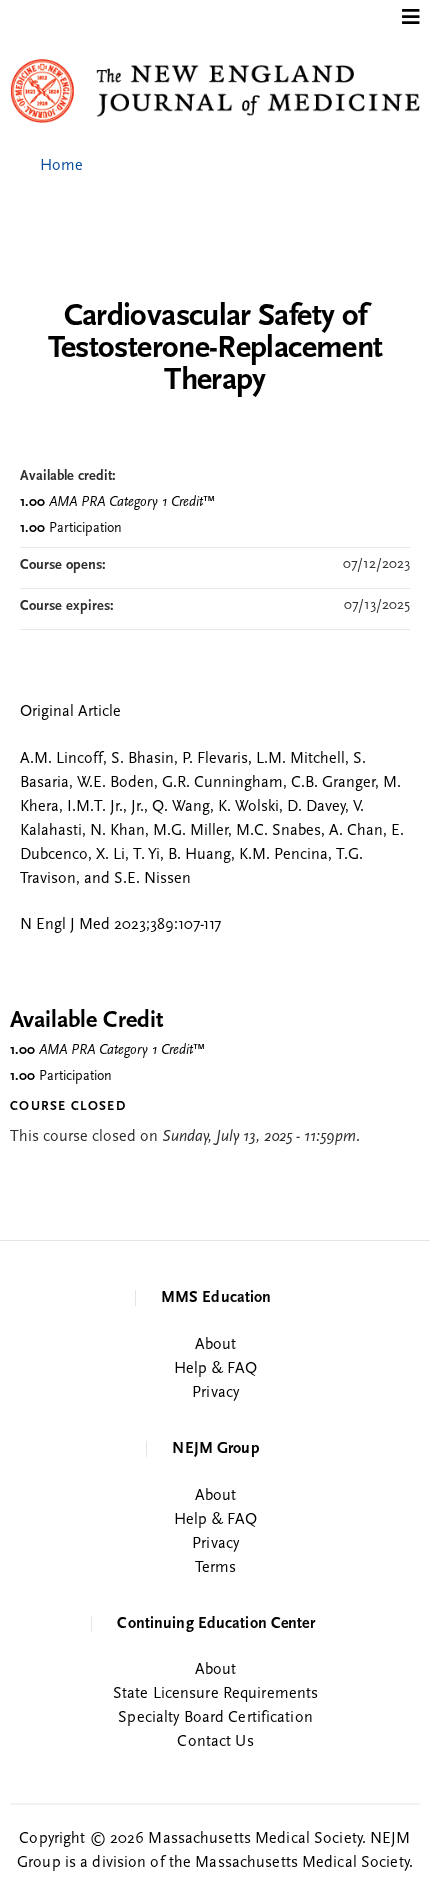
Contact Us (215, 1742)
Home (61, 166)
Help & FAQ (215, 1369)
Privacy (215, 1393)
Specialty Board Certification (215, 1718)
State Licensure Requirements (215, 1694)
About (216, 1345)
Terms (216, 1568)
